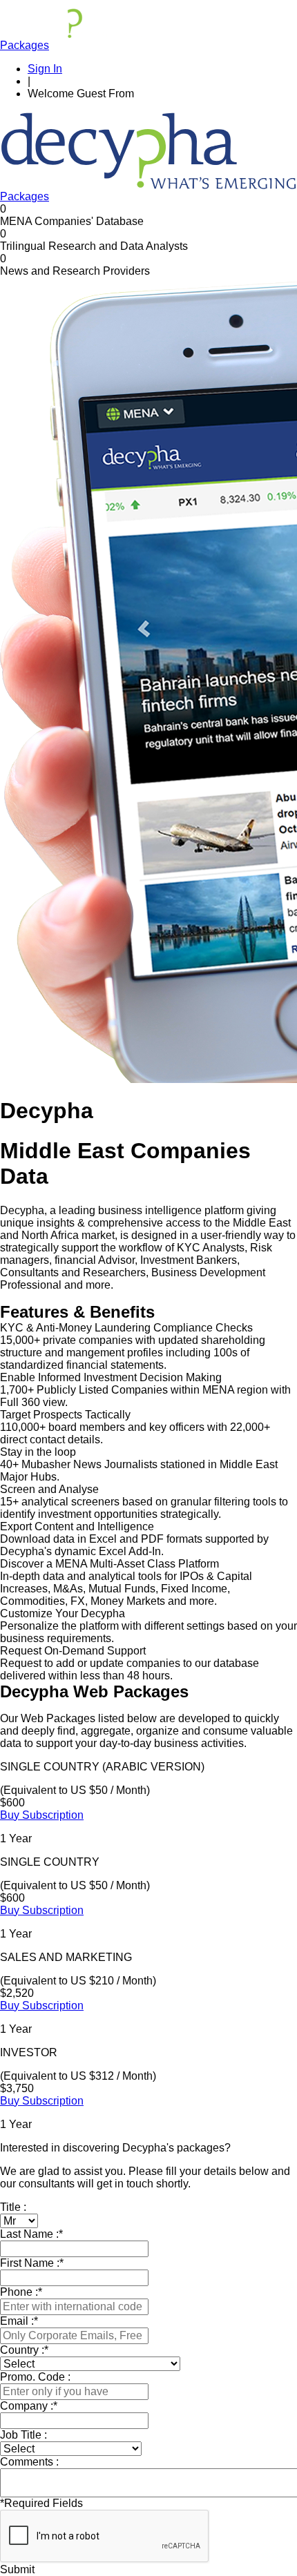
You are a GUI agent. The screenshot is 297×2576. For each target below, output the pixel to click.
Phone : (21, 2292)
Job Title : (23, 2435)
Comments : (29, 2462)
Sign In (45, 69)
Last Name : (31, 2234)
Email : (19, 2321)
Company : (29, 2406)
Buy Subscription (42, 1815)
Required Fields (41, 2503)
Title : (13, 2207)
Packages (25, 45)
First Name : (32, 2263)
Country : (24, 2350)
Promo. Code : (35, 2377)
